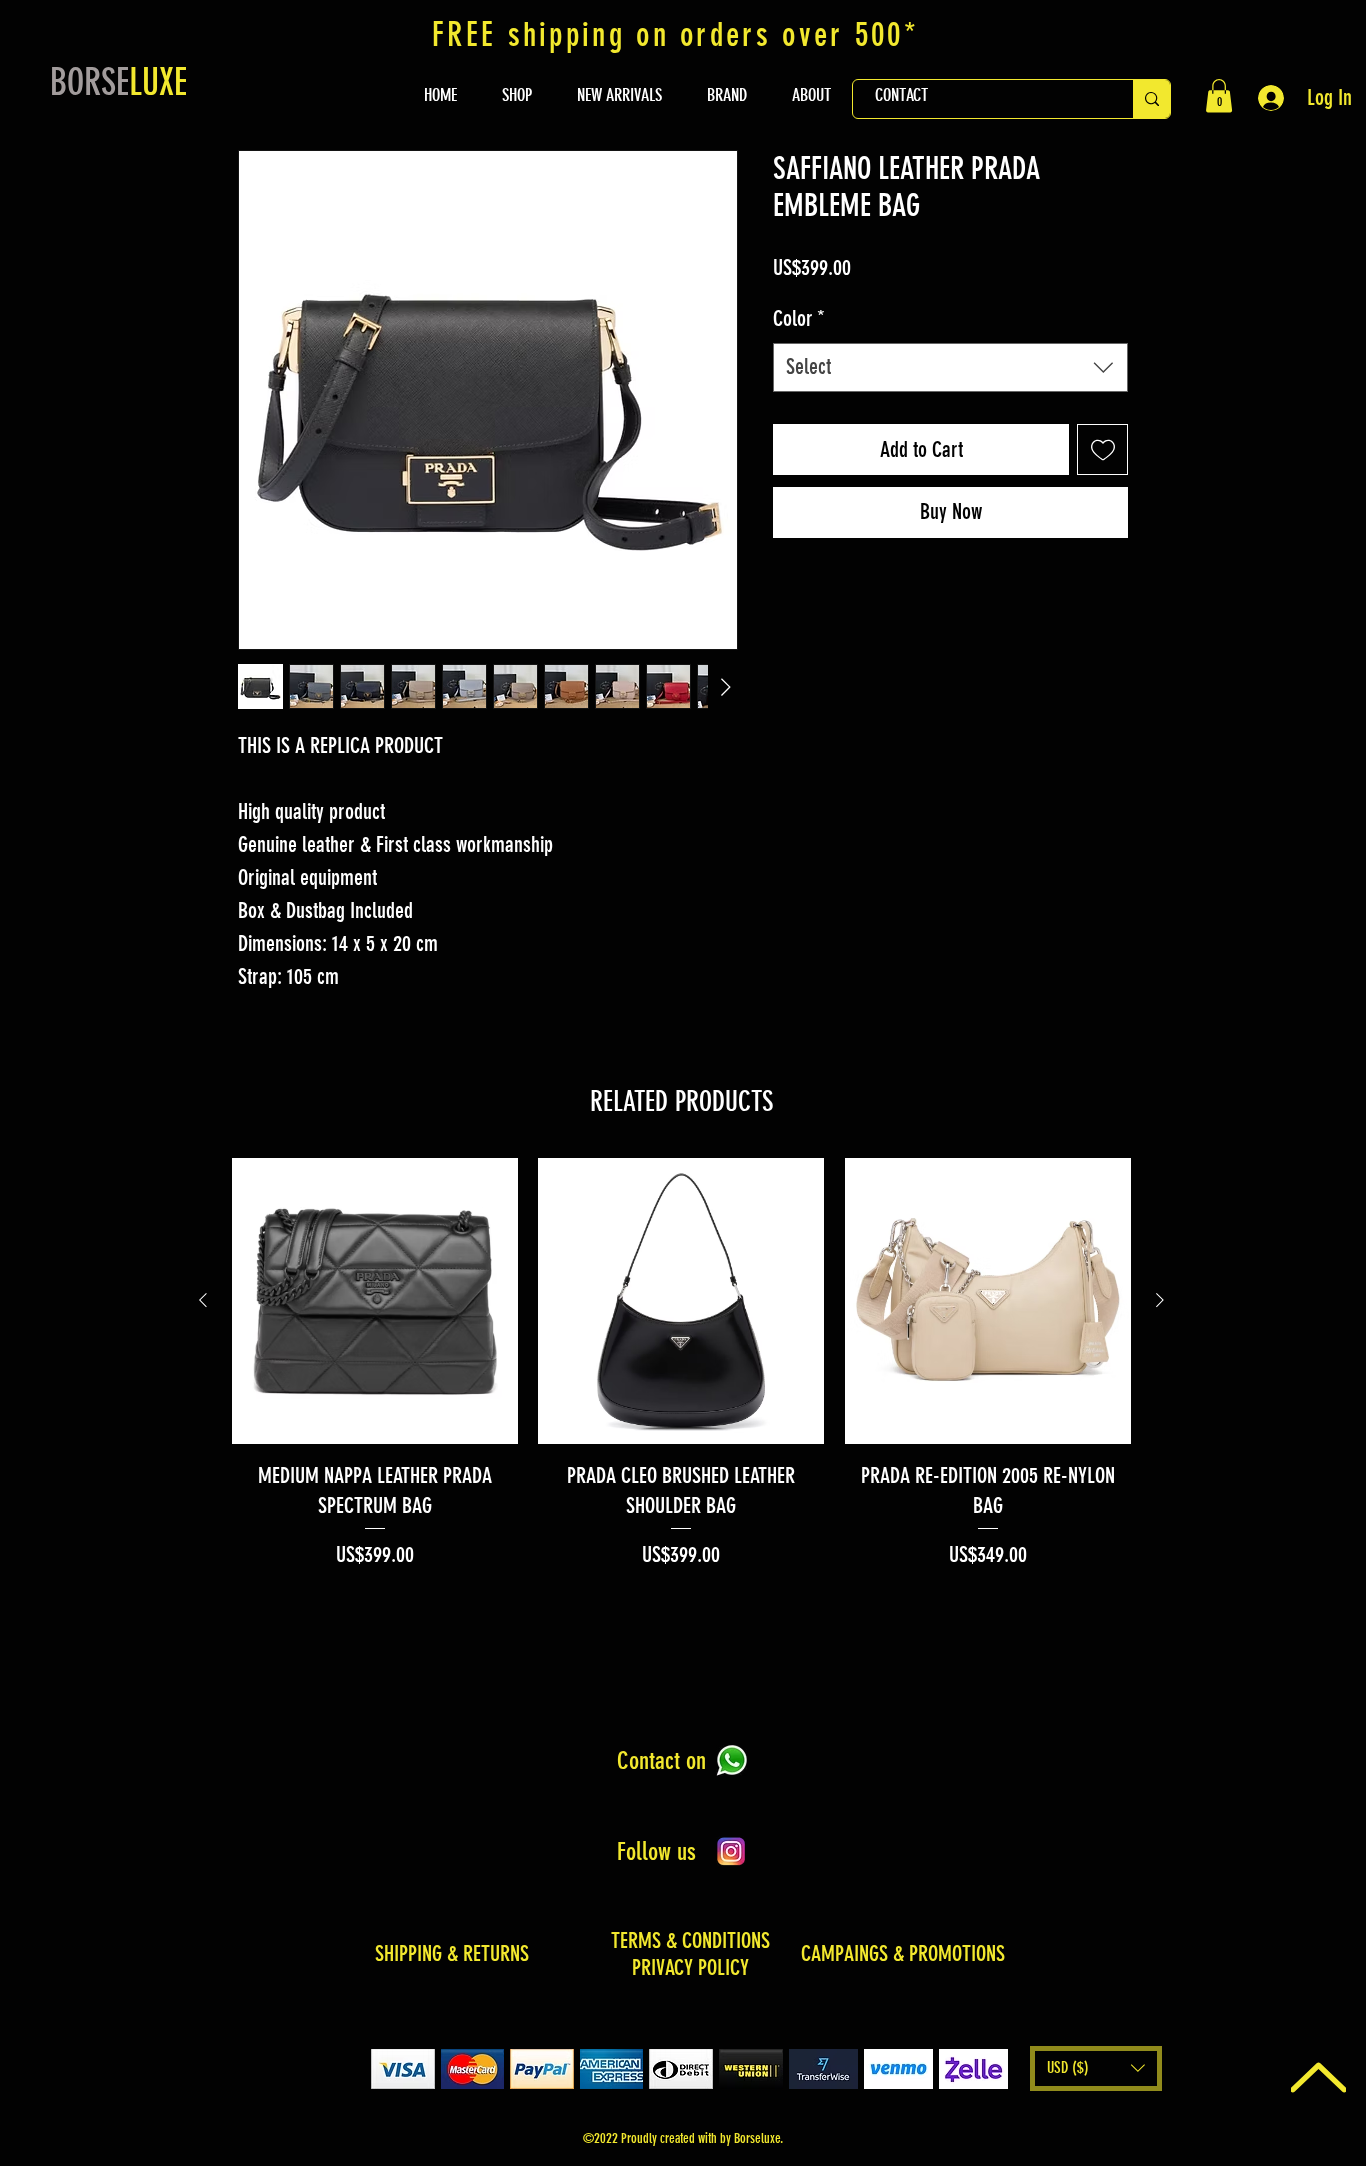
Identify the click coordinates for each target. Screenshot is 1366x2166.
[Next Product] (1160, 1300)
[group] (681, 1364)
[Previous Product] (203, 1300)
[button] (1219, 95)
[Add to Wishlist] (1102, 449)
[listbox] (1096, 2068)
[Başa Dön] (1318, 2077)
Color (799, 318)
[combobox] (950, 367)
